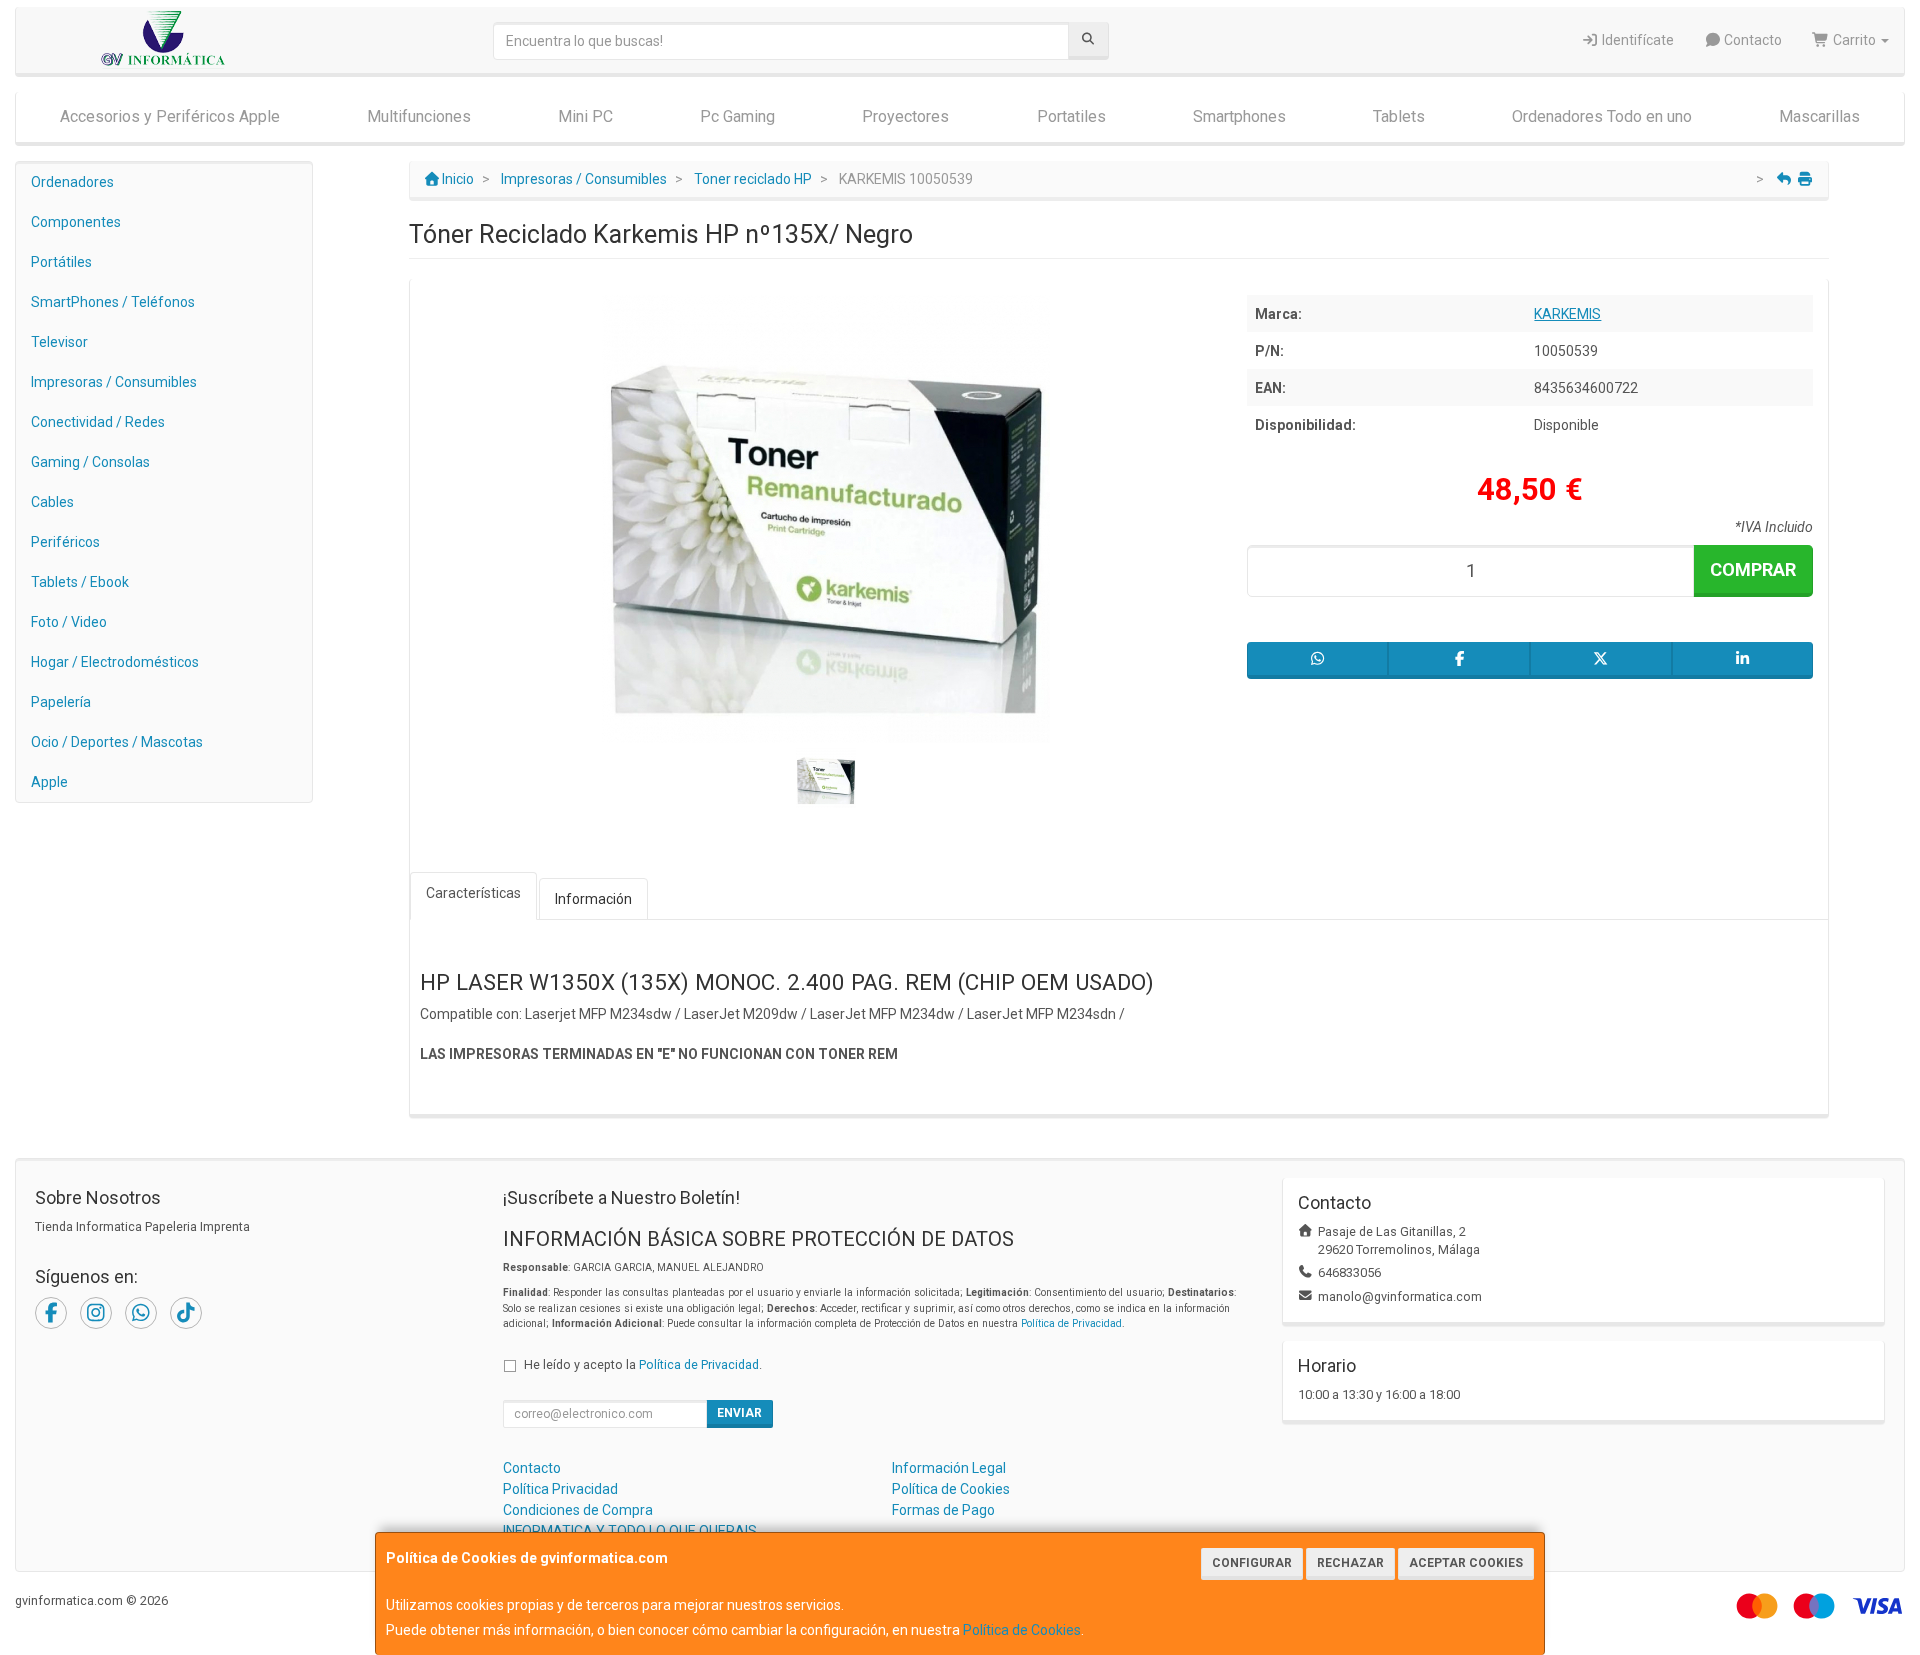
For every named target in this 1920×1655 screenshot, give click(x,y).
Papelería (61, 702)
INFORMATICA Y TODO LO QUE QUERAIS (630, 1531)
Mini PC (585, 116)
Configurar (1252, 1563)
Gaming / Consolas (90, 462)
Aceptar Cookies (1466, 1563)
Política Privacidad (560, 1489)
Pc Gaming (737, 116)
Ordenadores (72, 182)
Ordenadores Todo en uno (1602, 116)
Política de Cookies (1022, 1630)
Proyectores (905, 116)
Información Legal (949, 1468)
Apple (49, 782)
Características (473, 893)
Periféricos (65, 542)
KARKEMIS (1567, 314)
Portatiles (1071, 116)
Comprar (1753, 569)
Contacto (1751, 40)
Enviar (739, 1413)
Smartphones (1239, 116)
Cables (52, 502)
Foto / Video (69, 622)
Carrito (1854, 40)
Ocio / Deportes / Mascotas (117, 742)
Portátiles (61, 262)
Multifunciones (419, 116)
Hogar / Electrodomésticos (115, 662)
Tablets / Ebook (80, 582)
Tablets (1399, 116)
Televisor (59, 342)
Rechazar (1350, 1563)
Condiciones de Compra (578, 1510)
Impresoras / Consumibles (114, 382)
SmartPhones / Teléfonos (113, 302)
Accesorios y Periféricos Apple (170, 116)
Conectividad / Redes (98, 422)
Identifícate (1636, 40)
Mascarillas (1819, 116)
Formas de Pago (943, 1510)
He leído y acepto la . (643, 1364)
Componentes (76, 222)
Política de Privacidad (1071, 1323)
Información (593, 899)
